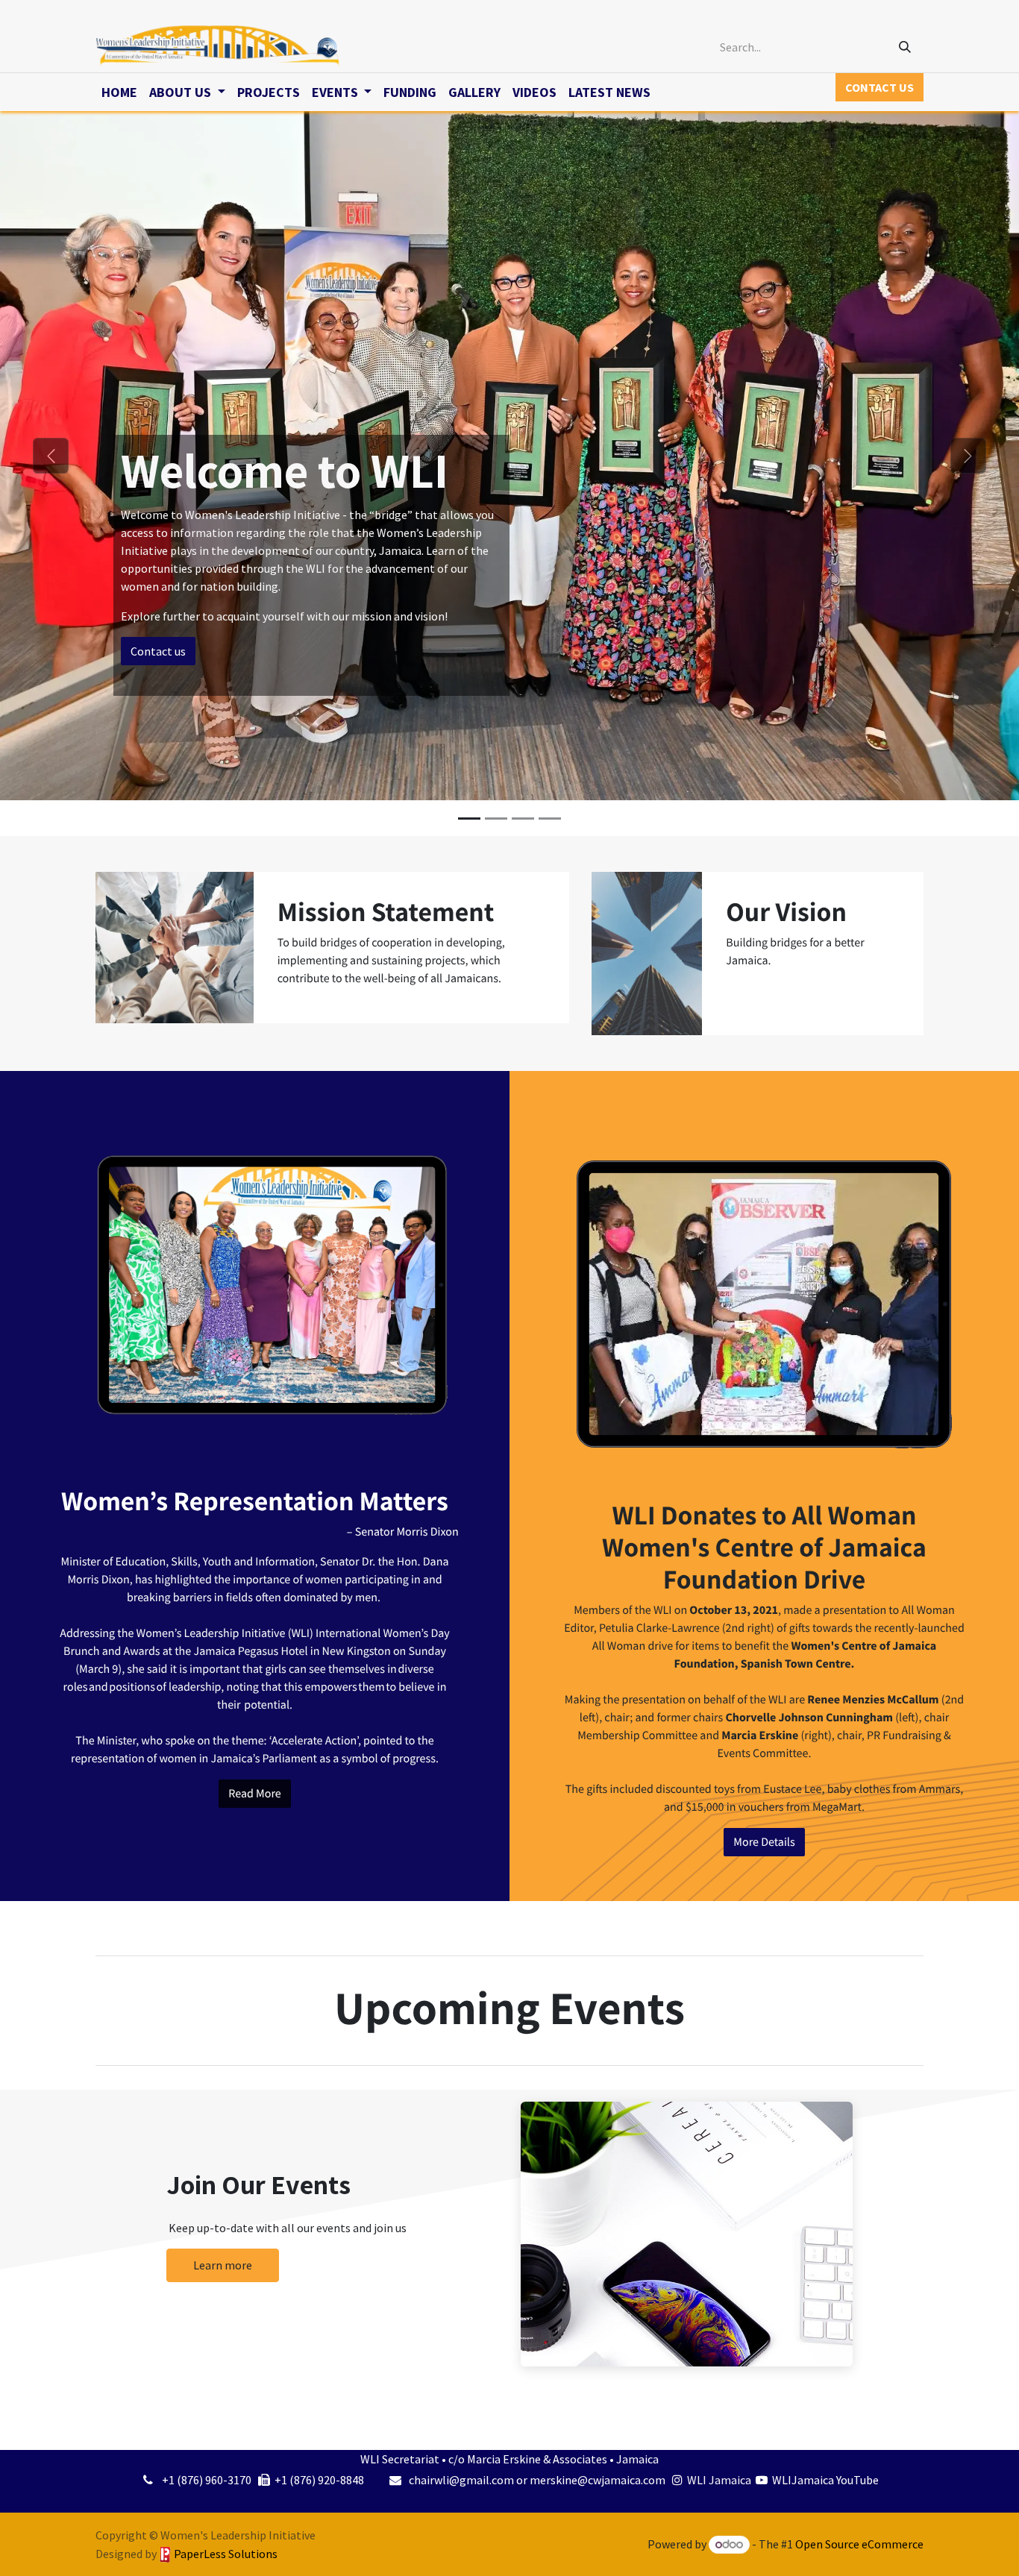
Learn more (223, 2265)
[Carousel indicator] (469, 819)
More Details (764, 1842)
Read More (254, 1794)
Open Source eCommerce (859, 2544)
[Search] (905, 47)
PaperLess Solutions (226, 2554)
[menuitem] (119, 92)
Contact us (158, 651)
